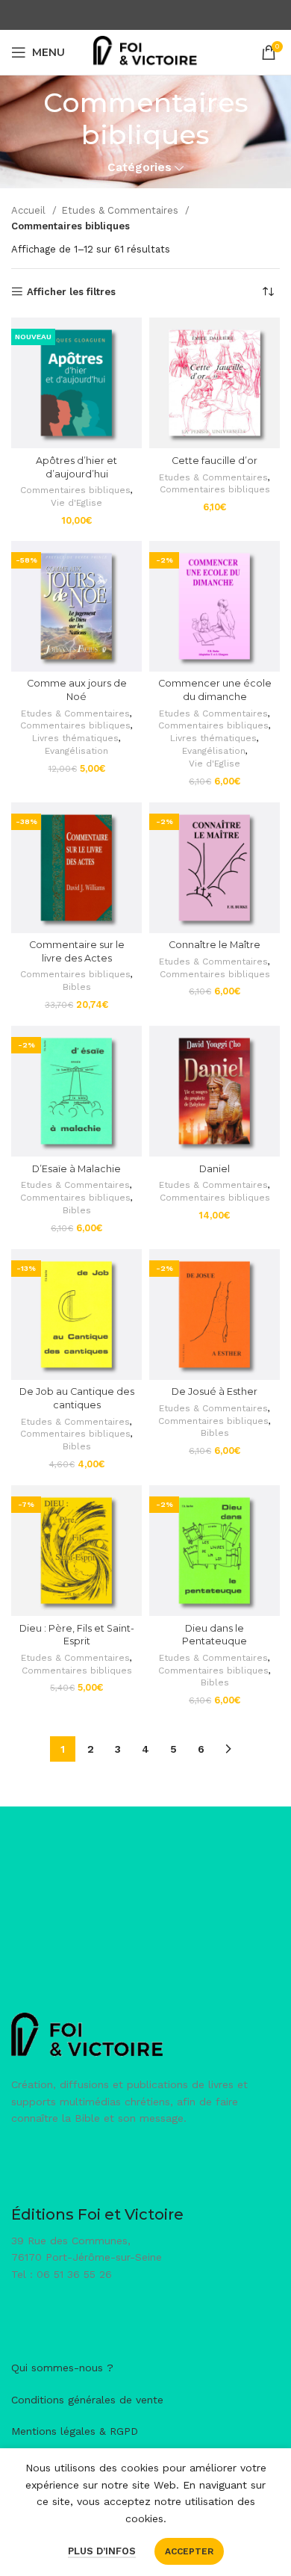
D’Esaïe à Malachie (76, 1169)
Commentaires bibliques (75, 490)
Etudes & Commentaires (121, 210)
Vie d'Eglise (76, 503)
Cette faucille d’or (215, 461)
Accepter (189, 2551)
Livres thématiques (75, 738)
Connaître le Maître (215, 945)
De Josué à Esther (215, 1391)
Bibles (77, 987)
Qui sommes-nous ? (62, 2368)
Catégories (140, 168)
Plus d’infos (102, 2551)
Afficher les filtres (71, 292)
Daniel (215, 1169)
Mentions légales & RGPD (75, 2431)
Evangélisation (76, 751)
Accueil (30, 210)
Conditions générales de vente (87, 2400)
